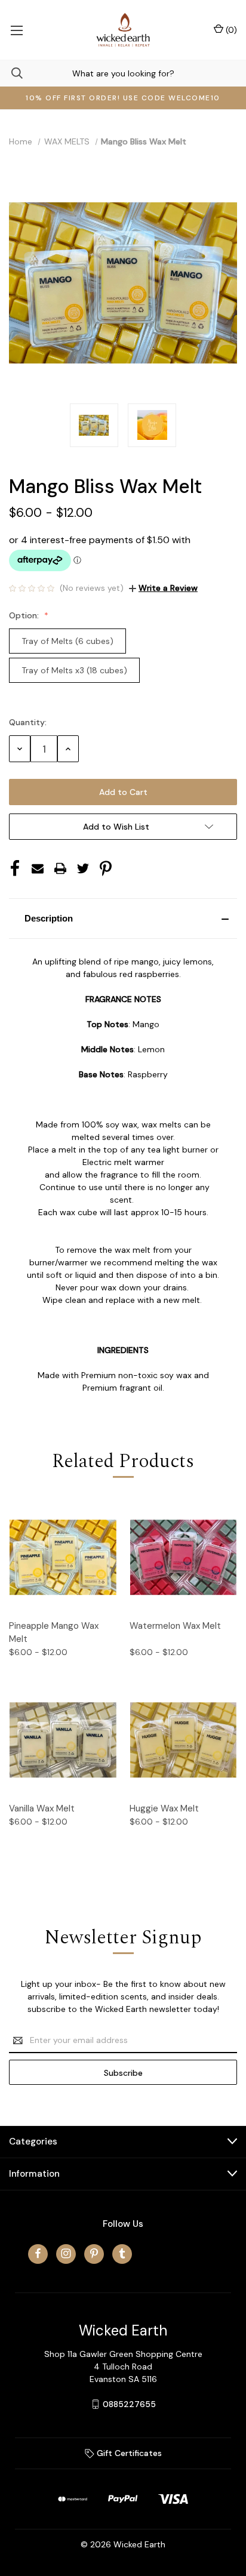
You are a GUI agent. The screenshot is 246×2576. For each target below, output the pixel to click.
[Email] (38, 868)
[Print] (60, 868)
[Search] (11, 73)
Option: (25, 615)
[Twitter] (83, 868)
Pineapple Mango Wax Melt (54, 1633)
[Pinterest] (106, 868)
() (230, 30)
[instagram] (66, 2253)
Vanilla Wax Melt (42, 1808)
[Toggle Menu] (16, 30)
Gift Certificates (128, 2453)
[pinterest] (94, 2253)
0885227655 (129, 2404)
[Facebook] (15, 868)
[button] (123, 919)
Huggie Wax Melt (164, 1808)
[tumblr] (122, 2253)
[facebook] (38, 2253)
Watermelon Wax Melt (175, 1626)
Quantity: (28, 722)
